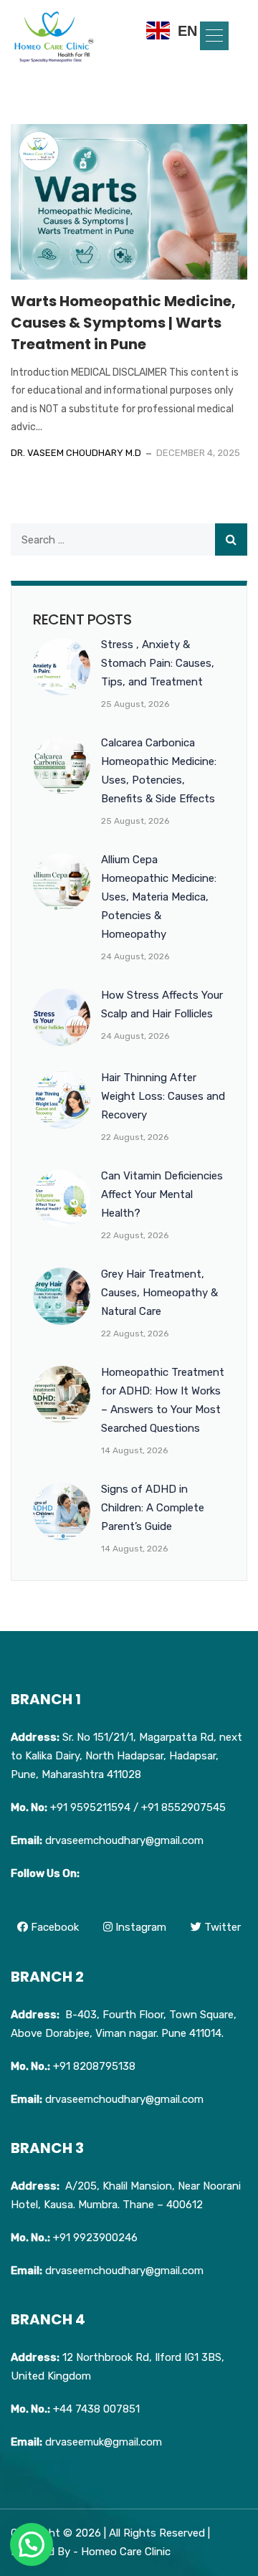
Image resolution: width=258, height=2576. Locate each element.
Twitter (221, 1927)
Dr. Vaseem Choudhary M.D (76, 453)
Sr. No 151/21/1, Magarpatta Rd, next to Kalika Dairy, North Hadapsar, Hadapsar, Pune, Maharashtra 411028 (126, 1756)
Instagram (139, 1927)
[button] (214, 36)
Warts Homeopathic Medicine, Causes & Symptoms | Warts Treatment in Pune (123, 323)
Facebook (53, 1927)
